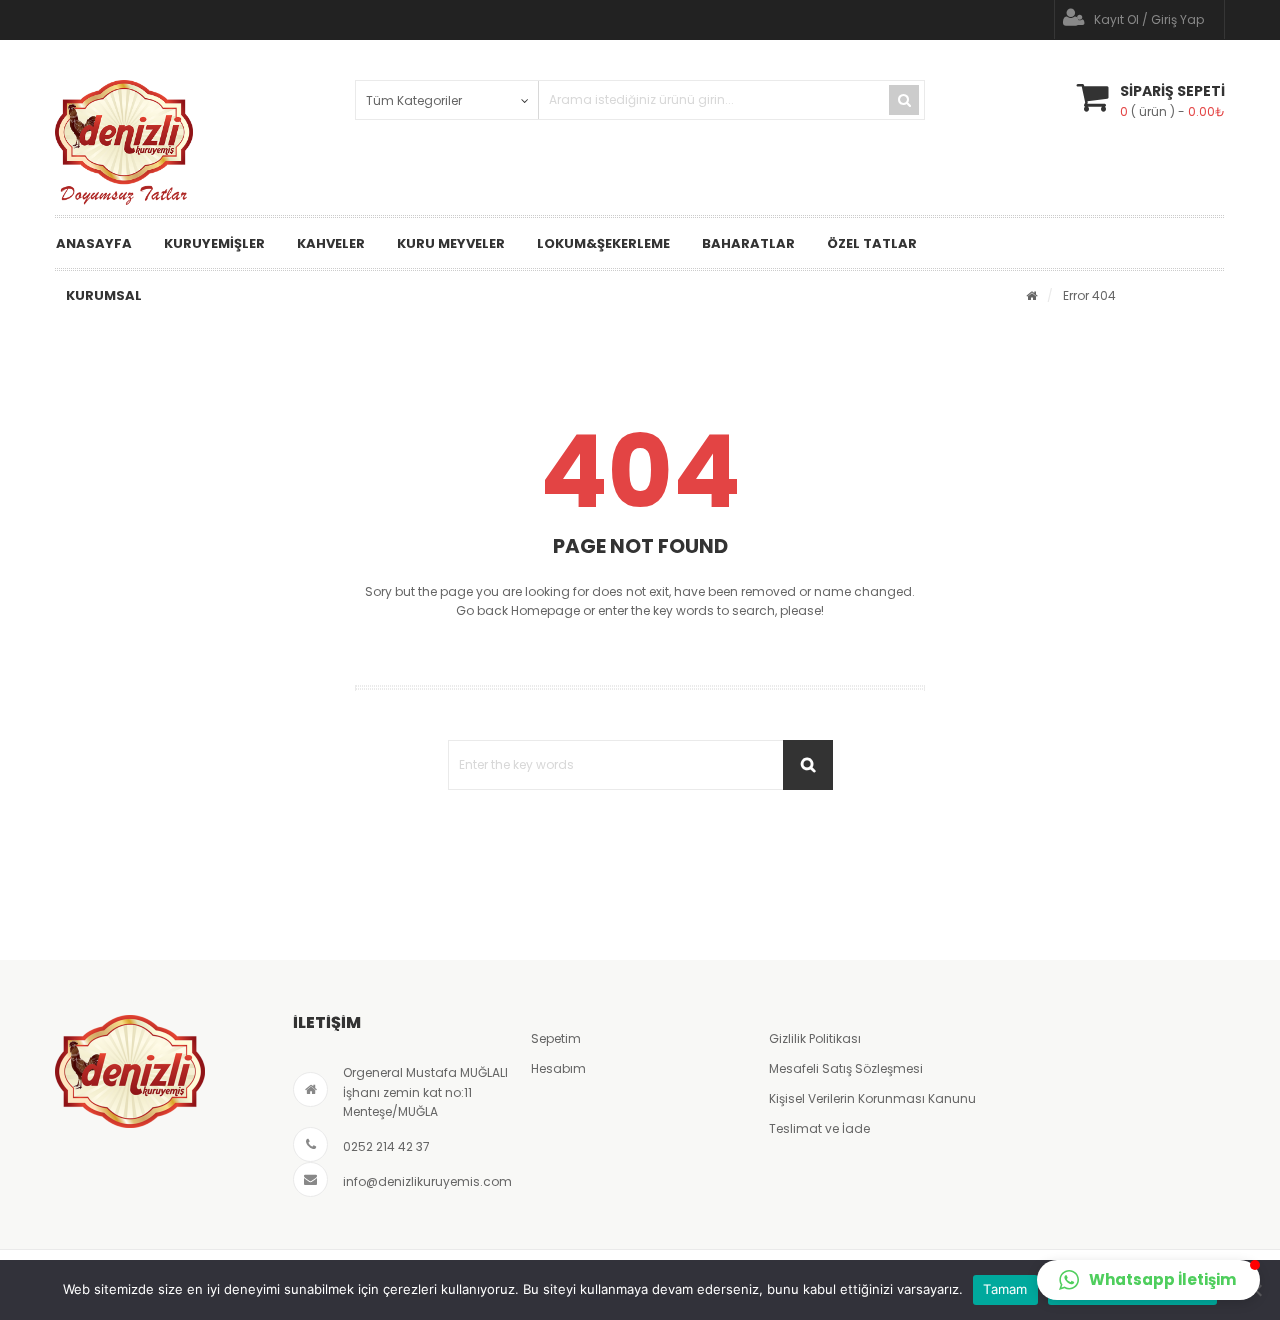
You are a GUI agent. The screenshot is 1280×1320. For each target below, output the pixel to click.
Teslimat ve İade (819, 1128)
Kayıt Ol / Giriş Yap (1149, 19)
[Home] (1031, 295)
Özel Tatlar (872, 243)
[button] (1148, 1280)
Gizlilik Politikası (815, 1038)
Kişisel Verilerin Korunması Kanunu (872, 1098)
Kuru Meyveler (451, 243)
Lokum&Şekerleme (603, 243)
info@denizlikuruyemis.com (427, 1181)
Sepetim (556, 1038)
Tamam (1005, 1289)
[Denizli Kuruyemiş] (124, 142)
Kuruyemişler (214, 243)
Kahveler (331, 243)
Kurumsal (104, 295)
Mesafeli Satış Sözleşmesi (846, 1068)
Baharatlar (748, 243)
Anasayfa (94, 243)
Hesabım (558, 1068)
